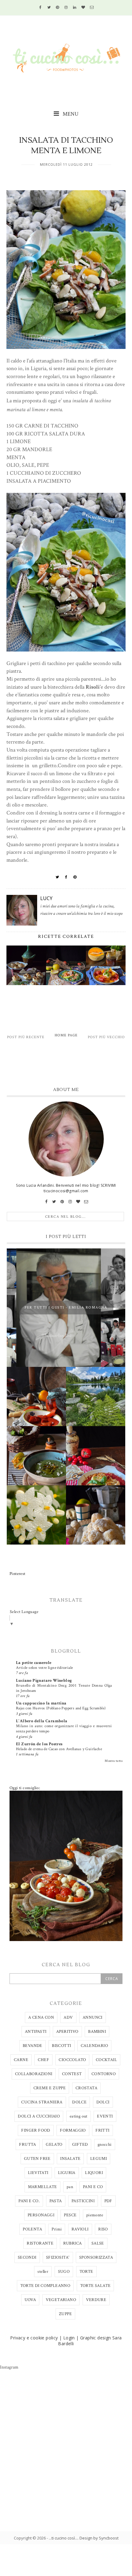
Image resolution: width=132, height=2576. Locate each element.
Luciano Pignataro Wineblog (44, 1681)
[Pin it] (75, 877)
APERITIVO (67, 2032)
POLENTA (32, 2229)
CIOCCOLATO (72, 2060)
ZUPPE (65, 2314)
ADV (68, 2017)
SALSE (98, 2243)
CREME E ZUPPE (50, 2088)
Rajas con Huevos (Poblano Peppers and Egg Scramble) (61, 1708)
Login (69, 2338)
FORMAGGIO (73, 2130)
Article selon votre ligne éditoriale (44, 1668)
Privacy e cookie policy (34, 2338)
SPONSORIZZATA (96, 2257)
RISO (103, 2229)
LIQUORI (94, 2173)
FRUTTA (27, 2145)
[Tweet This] (57, 877)
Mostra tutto (114, 1761)
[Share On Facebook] (66, 877)
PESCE (70, 2215)
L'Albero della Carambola (42, 1721)
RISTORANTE (40, 2243)
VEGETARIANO (61, 2300)
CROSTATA (86, 2088)
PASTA (56, 2201)
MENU (70, 114)
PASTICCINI (83, 2201)
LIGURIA (67, 2173)
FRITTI (102, 2130)
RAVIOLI (80, 2229)
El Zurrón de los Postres (39, 1744)
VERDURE (96, 2300)
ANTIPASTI (36, 2032)
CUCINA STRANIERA (42, 2102)
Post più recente (26, 1037)
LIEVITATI (38, 2173)
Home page (66, 1035)
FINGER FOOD (36, 2130)
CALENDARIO (94, 2046)
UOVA (30, 2300)
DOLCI (103, 2102)
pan (70, 2187)
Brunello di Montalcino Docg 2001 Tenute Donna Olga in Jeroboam (64, 1688)
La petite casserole (34, 1663)
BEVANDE (33, 2046)
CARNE (21, 2060)
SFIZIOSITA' (58, 2257)
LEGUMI (99, 2159)
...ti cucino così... (63, 2538)
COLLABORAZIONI (34, 2074)
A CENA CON (41, 2017)
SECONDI (27, 2257)
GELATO (54, 2145)
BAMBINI (97, 2032)
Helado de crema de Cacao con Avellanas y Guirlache (59, 1749)
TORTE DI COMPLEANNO (45, 2286)
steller (43, 2272)
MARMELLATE (43, 2187)
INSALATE (70, 2159)
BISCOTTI (61, 2046)
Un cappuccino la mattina (41, 1703)
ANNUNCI (93, 2017)
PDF (108, 2201)
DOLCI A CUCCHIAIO (39, 2116)
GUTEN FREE (37, 2159)
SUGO (64, 2272)
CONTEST (72, 2074)
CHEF (43, 2060)
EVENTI (105, 2116)
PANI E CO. (29, 2201)
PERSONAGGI (41, 2215)
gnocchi (105, 2145)
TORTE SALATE (95, 2286)
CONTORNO (104, 2074)
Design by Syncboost (99, 2538)
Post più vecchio (106, 1037)
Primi (57, 2229)
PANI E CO (93, 2187)
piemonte (95, 2215)
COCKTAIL (106, 2060)
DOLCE (79, 2102)
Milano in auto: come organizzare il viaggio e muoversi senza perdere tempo (64, 1729)
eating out (79, 2116)
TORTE (86, 2272)
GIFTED (80, 2145)
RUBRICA (73, 2243)
